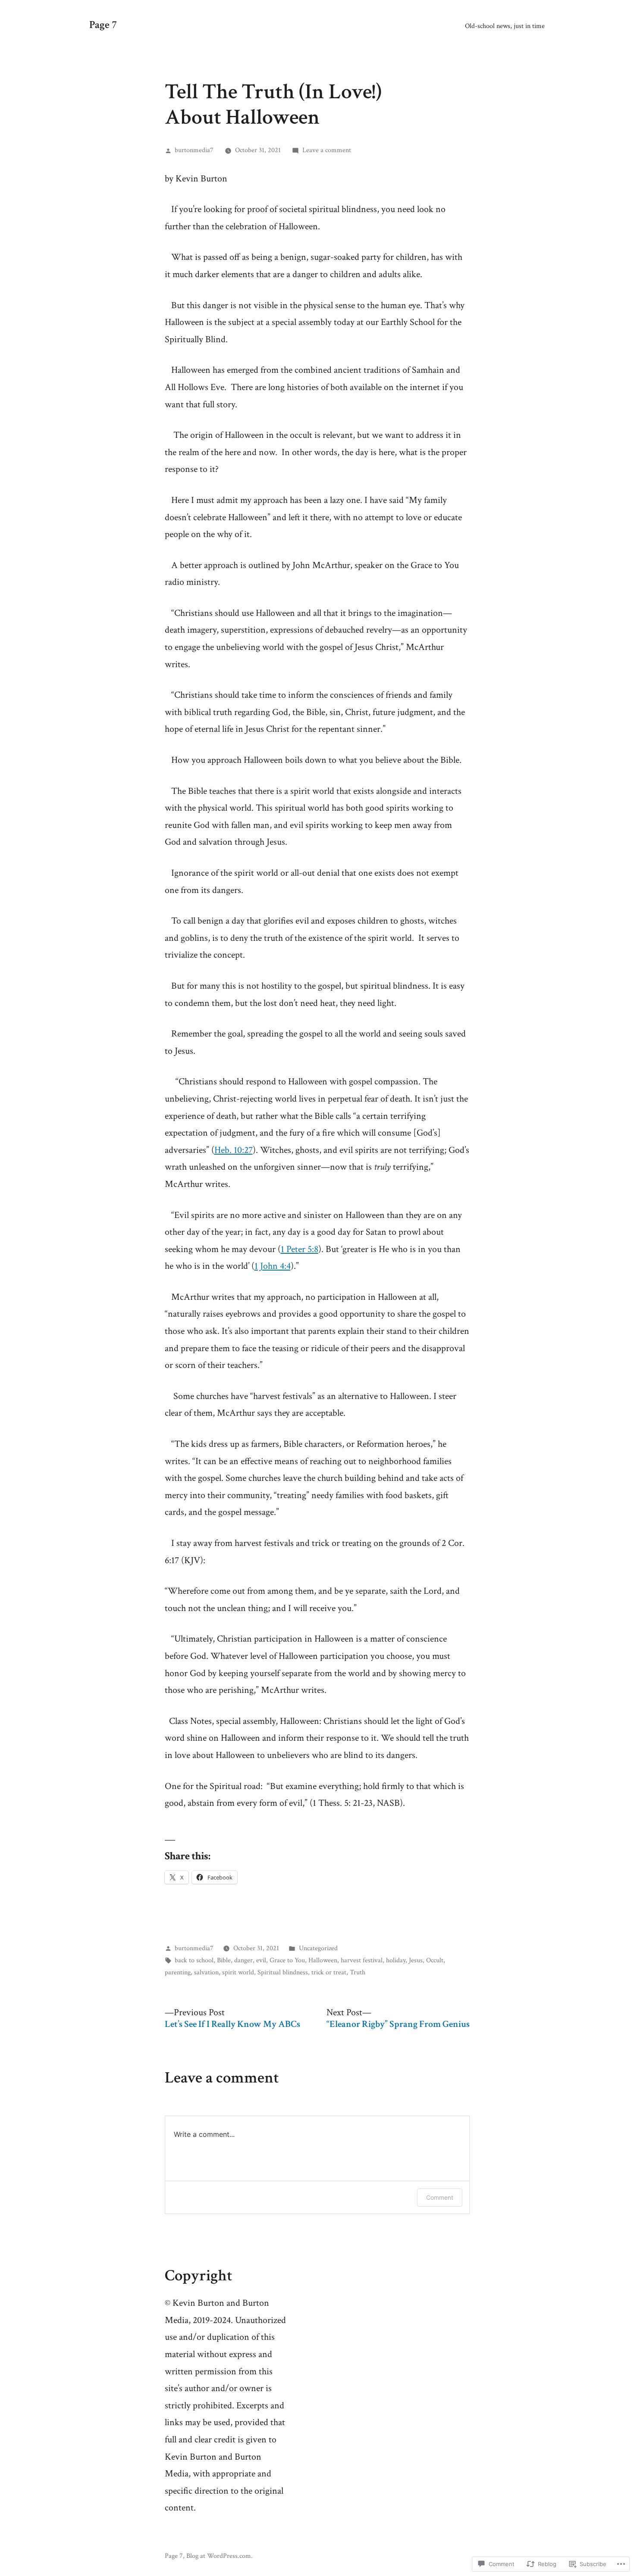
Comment (440, 2197)
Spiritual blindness (283, 1972)
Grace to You (287, 1960)
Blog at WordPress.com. (220, 2556)
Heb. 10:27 (234, 1150)
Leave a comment (327, 150)
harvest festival (362, 1960)
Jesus (416, 1960)
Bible (224, 1960)
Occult (435, 1960)
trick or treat (329, 1972)
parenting (178, 1972)
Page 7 (103, 25)
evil (261, 1960)
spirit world (238, 1972)
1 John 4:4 (273, 1266)
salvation (206, 1972)
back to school (194, 1960)
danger (243, 1960)
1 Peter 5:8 (300, 1249)
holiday (396, 1960)
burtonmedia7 (194, 150)
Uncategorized (318, 1948)
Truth (358, 1972)
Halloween (323, 1960)
